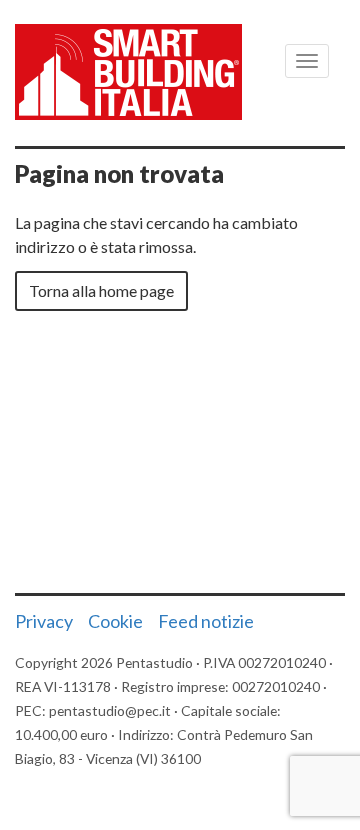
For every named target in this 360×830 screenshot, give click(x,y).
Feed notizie (206, 621)
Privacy (44, 621)
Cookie (115, 621)
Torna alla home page (101, 290)
